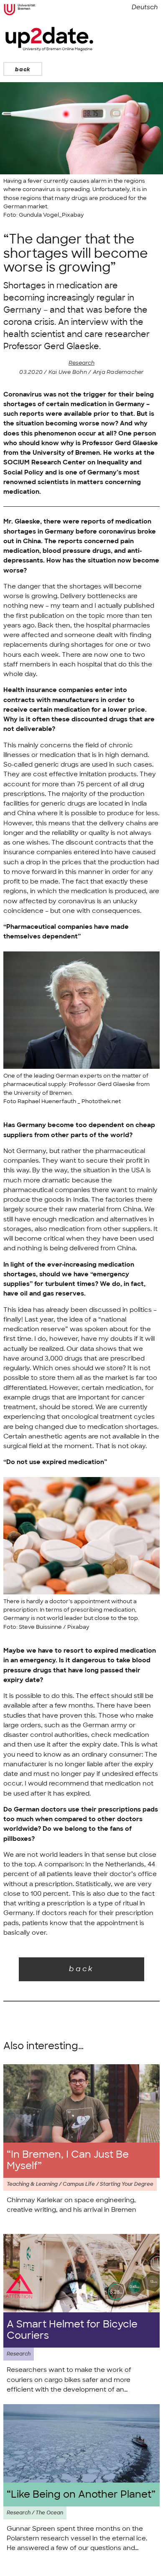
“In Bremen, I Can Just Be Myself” (68, 2160)
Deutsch (145, 7)
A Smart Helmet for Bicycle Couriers (72, 2330)
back (23, 69)
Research (81, 363)
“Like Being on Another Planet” (81, 2494)
